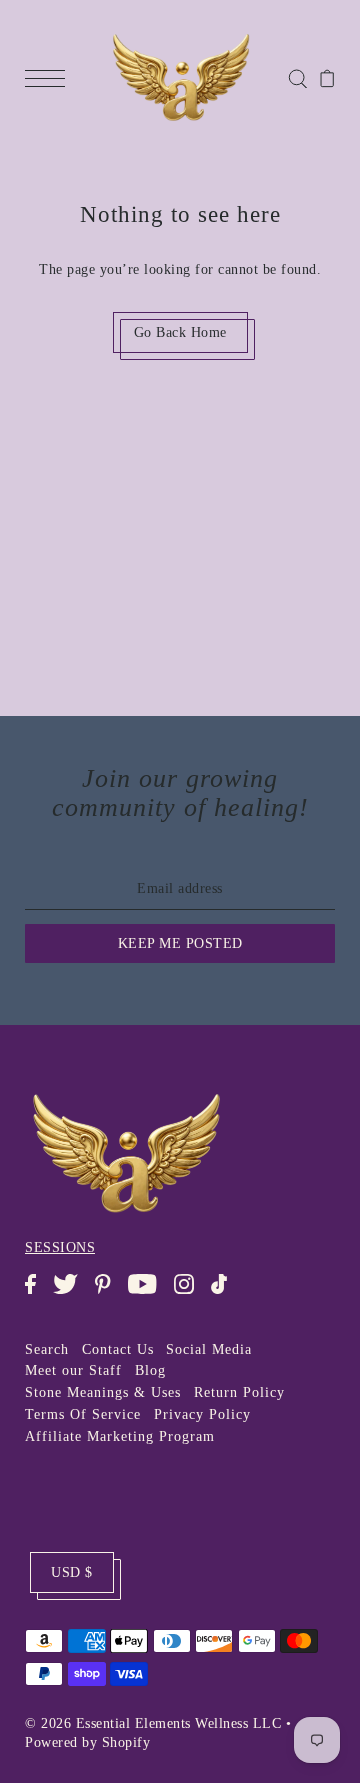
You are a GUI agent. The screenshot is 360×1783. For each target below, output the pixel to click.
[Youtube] (148, 1294)
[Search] (297, 77)
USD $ (72, 1572)
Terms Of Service (83, 1414)
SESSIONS (60, 1247)
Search (47, 1349)
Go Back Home (180, 332)
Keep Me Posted (180, 943)
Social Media (209, 1349)
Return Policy (239, 1392)
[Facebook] (37, 1294)
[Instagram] (190, 1294)
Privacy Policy (202, 1414)
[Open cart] (327, 78)
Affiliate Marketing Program (120, 1436)
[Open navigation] (50, 78)
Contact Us (118, 1349)
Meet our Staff (73, 1370)
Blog (150, 1370)
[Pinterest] (109, 1294)
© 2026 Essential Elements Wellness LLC (153, 1723)
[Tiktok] (225, 1294)
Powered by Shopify (87, 1742)
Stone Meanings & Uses (103, 1392)
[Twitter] (71, 1294)
